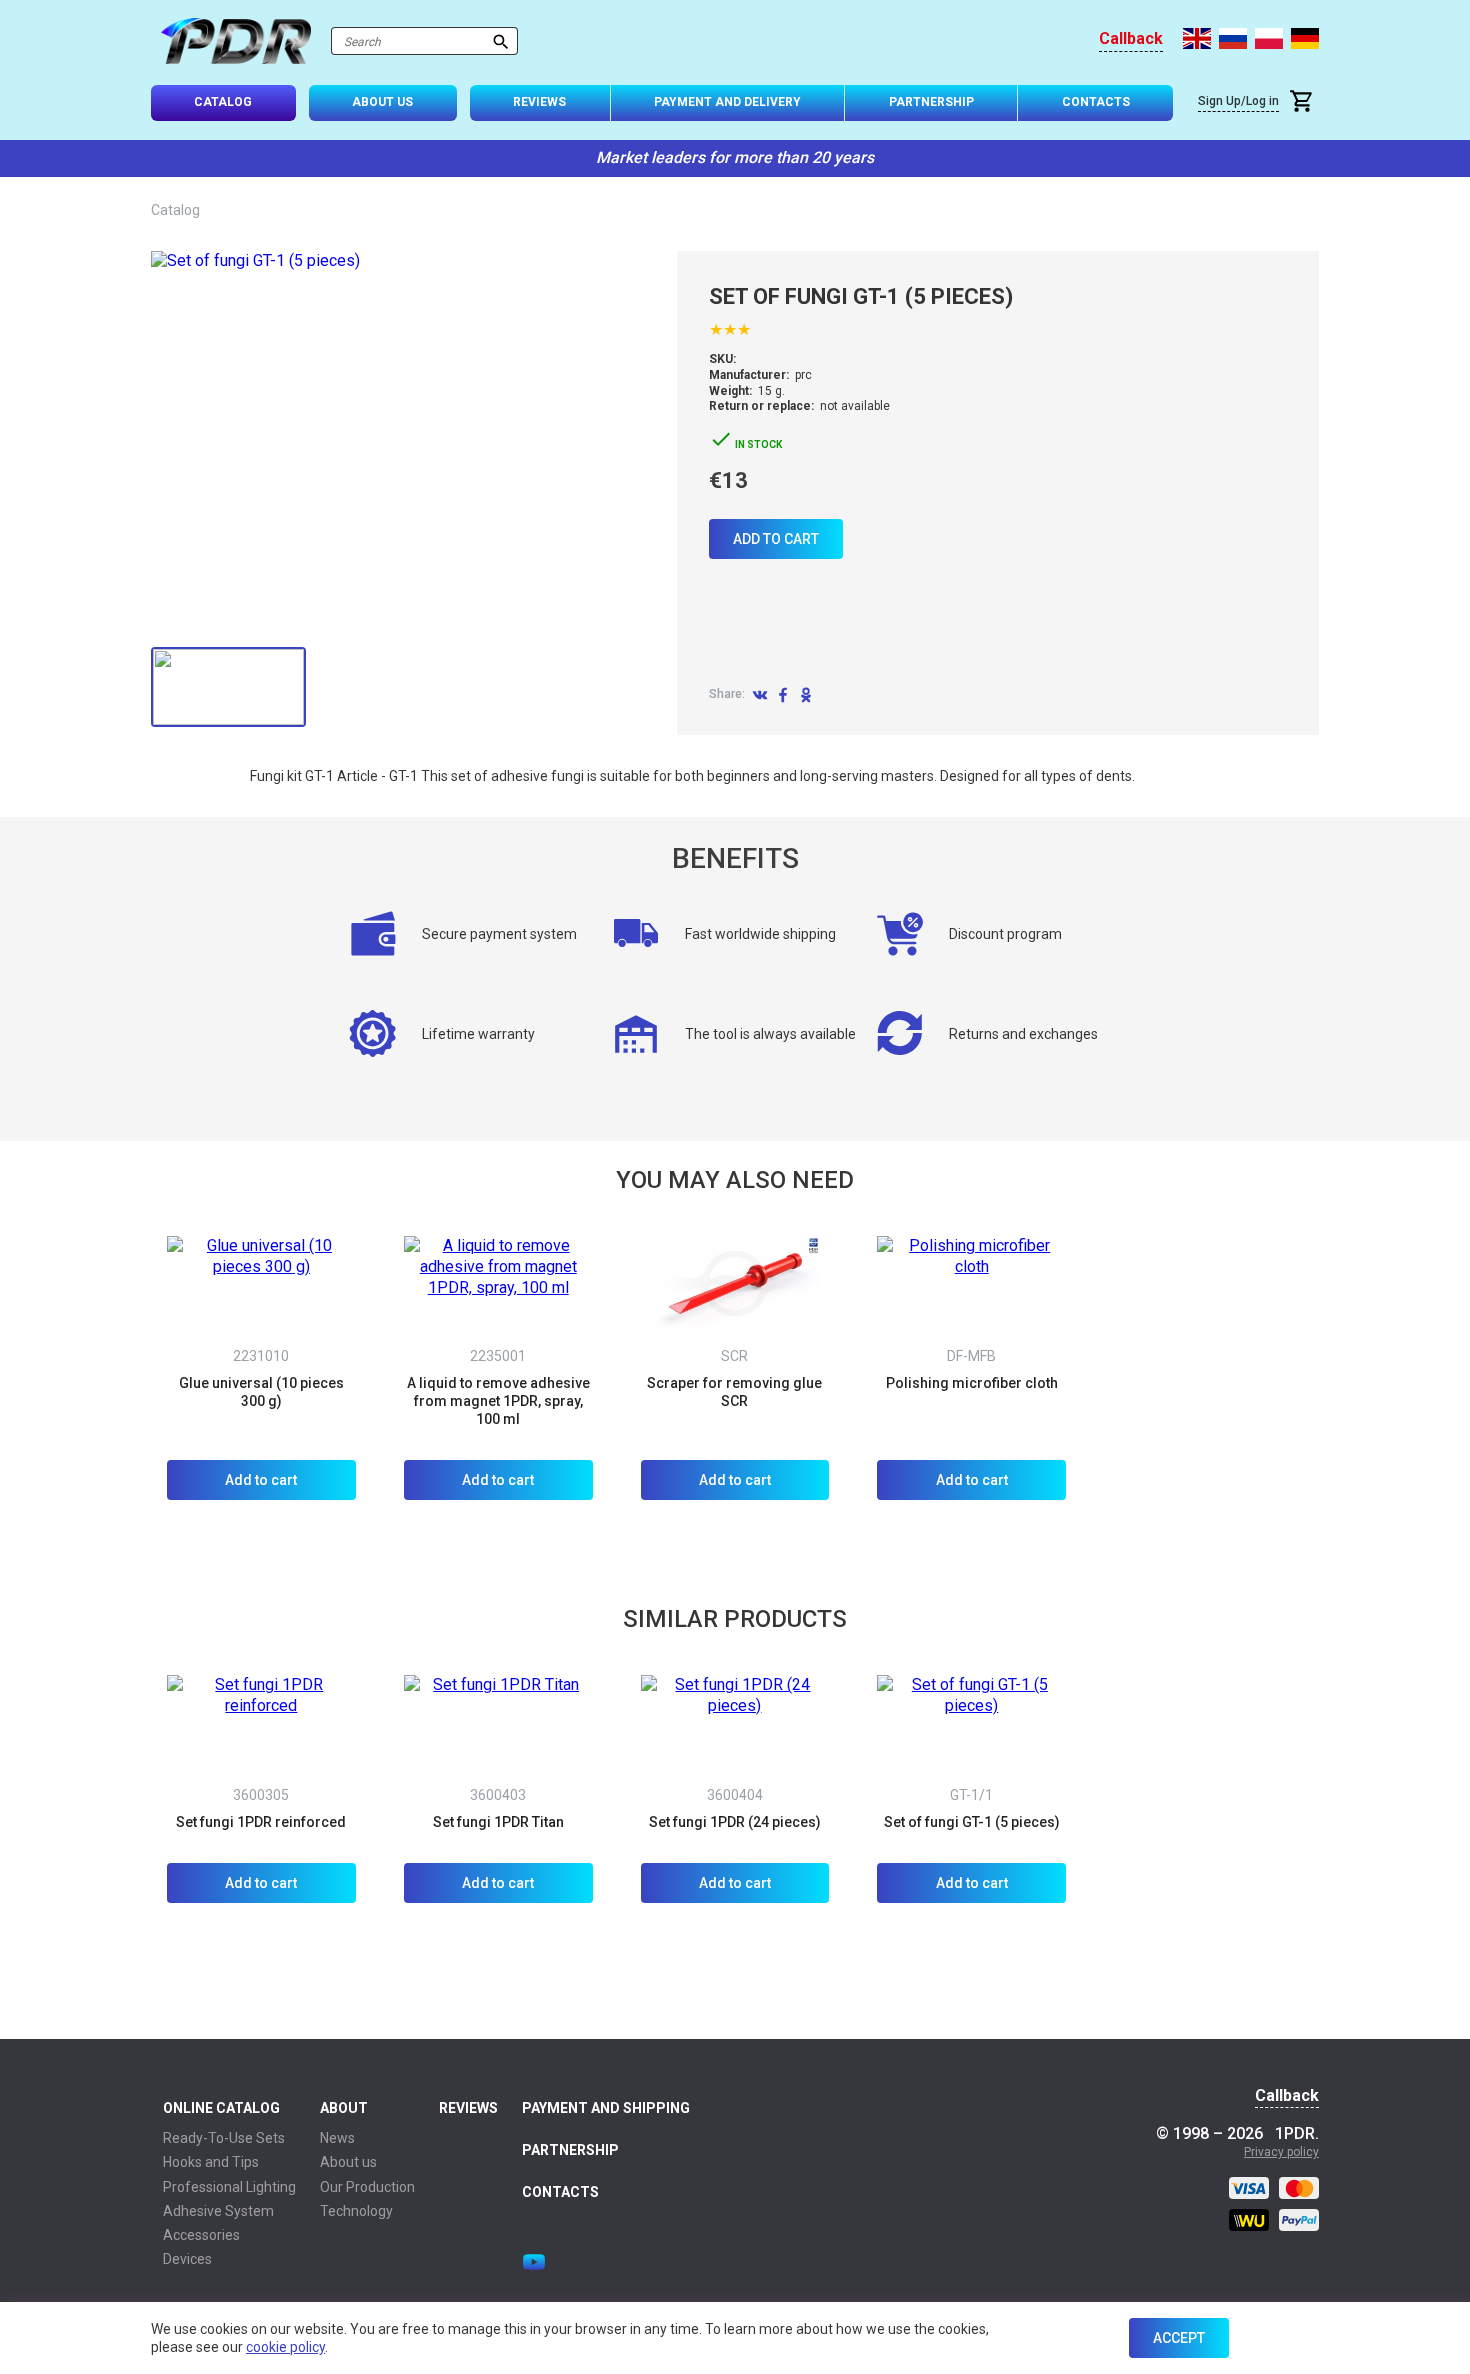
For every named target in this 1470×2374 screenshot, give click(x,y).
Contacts (1096, 102)
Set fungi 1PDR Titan (498, 1822)
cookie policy (285, 2347)
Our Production (367, 2187)
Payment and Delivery (727, 102)
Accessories (201, 2235)
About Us (382, 102)
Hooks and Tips (211, 2162)
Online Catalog (221, 2108)
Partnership (931, 102)
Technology (356, 2211)
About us (348, 2162)
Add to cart (776, 539)
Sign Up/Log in (1238, 101)
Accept (1179, 2338)
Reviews (539, 102)
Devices (187, 2259)
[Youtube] (534, 2262)
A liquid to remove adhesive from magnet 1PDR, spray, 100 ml (498, 1401)
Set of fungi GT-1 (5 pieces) (972, 1822)
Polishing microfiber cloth (972, 1383)
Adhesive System (218, 2211)
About (344, 2108)
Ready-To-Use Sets (224, 2138)
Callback (1131, 39)
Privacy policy (1281, 2152)
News (337, 2138)
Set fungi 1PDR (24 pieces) (735, 1822)
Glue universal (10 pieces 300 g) (261, 1392)
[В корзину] (1304, 103)
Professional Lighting (229, 2187)
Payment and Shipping (606, 2108)
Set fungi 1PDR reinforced (261, 1822)
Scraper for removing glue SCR (734, 1392)
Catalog (223, 102)
